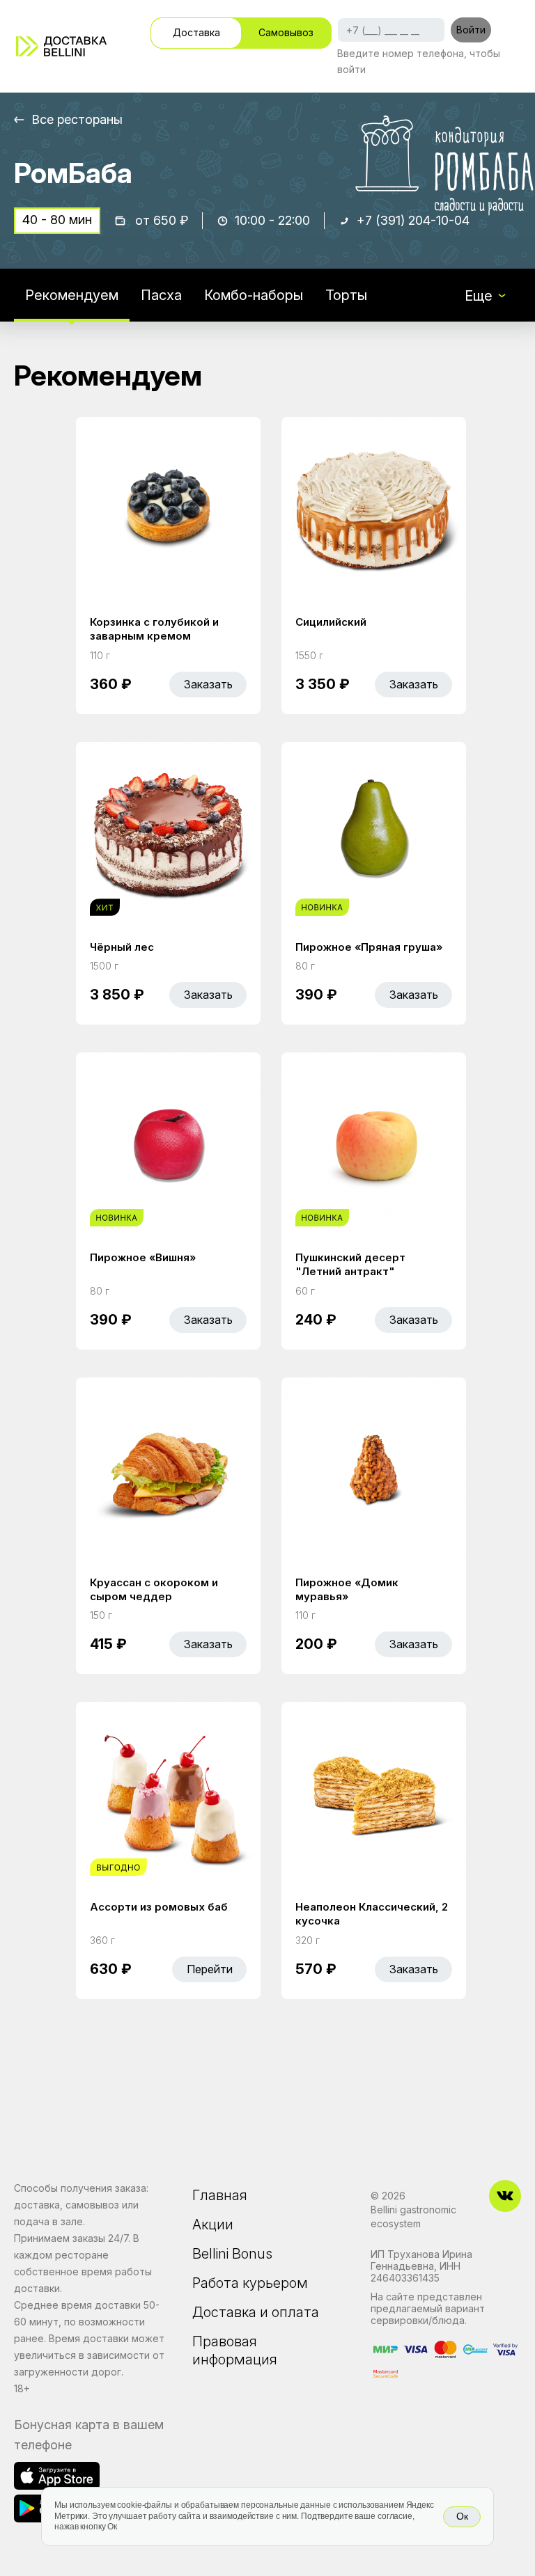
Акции (213, 2225)
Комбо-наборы (254, 295)
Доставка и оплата (256, 2312)
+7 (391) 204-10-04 (413, 220)
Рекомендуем (72, 295)
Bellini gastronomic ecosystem (413, 2217)
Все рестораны (77, 119)
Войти (471, 30)
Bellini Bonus (232, 2254)
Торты (346, 295)
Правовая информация (235, 2350)
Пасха (161, 295)
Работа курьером (250, 2283)
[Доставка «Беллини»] (61, 46)
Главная (220, 2195)
